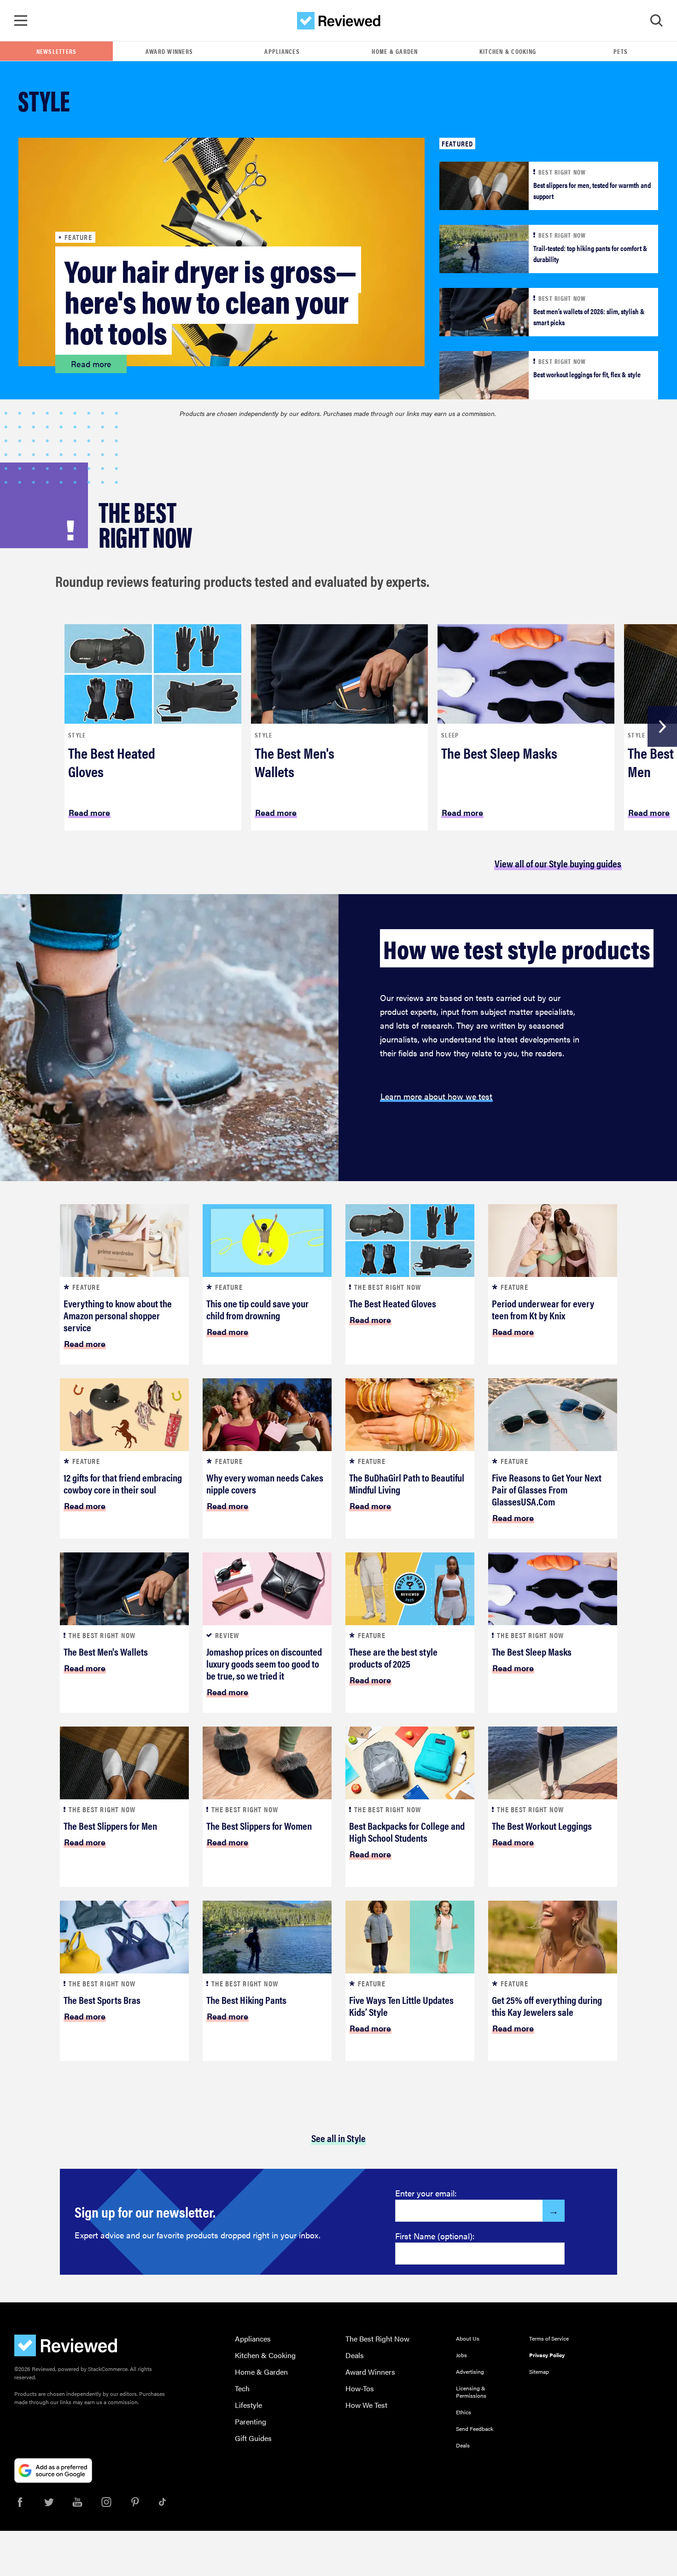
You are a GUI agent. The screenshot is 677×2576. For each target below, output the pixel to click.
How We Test (366, 2405)
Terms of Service (549, 2338)
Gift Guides (253, 2438)
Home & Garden (395, 51)
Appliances (282, 51)
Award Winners (169, 51)
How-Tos (360, 2388)
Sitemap (539, 2371)
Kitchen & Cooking (508, 51)
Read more (91, 364)
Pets (621, 51)
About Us (468, 2338)
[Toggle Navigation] (21, 21)
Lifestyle (248, 2405)
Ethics (464, 2412)
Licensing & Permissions (471, 2392)
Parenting (251, 2421)
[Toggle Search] (656, 21)
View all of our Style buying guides (558, 863)
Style (77, 735)
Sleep (450, 735)
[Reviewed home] (339, 21)
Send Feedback (475, 2429)
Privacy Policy (547, 2355)
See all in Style (338, 2138)
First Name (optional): (435, 2236)
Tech (242, 2388)
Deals (355, 2355)
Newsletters (57, 51)
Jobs (461, 2355)
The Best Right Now (377, 2339)
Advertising (470, 2371)
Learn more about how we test (436, 1096)
